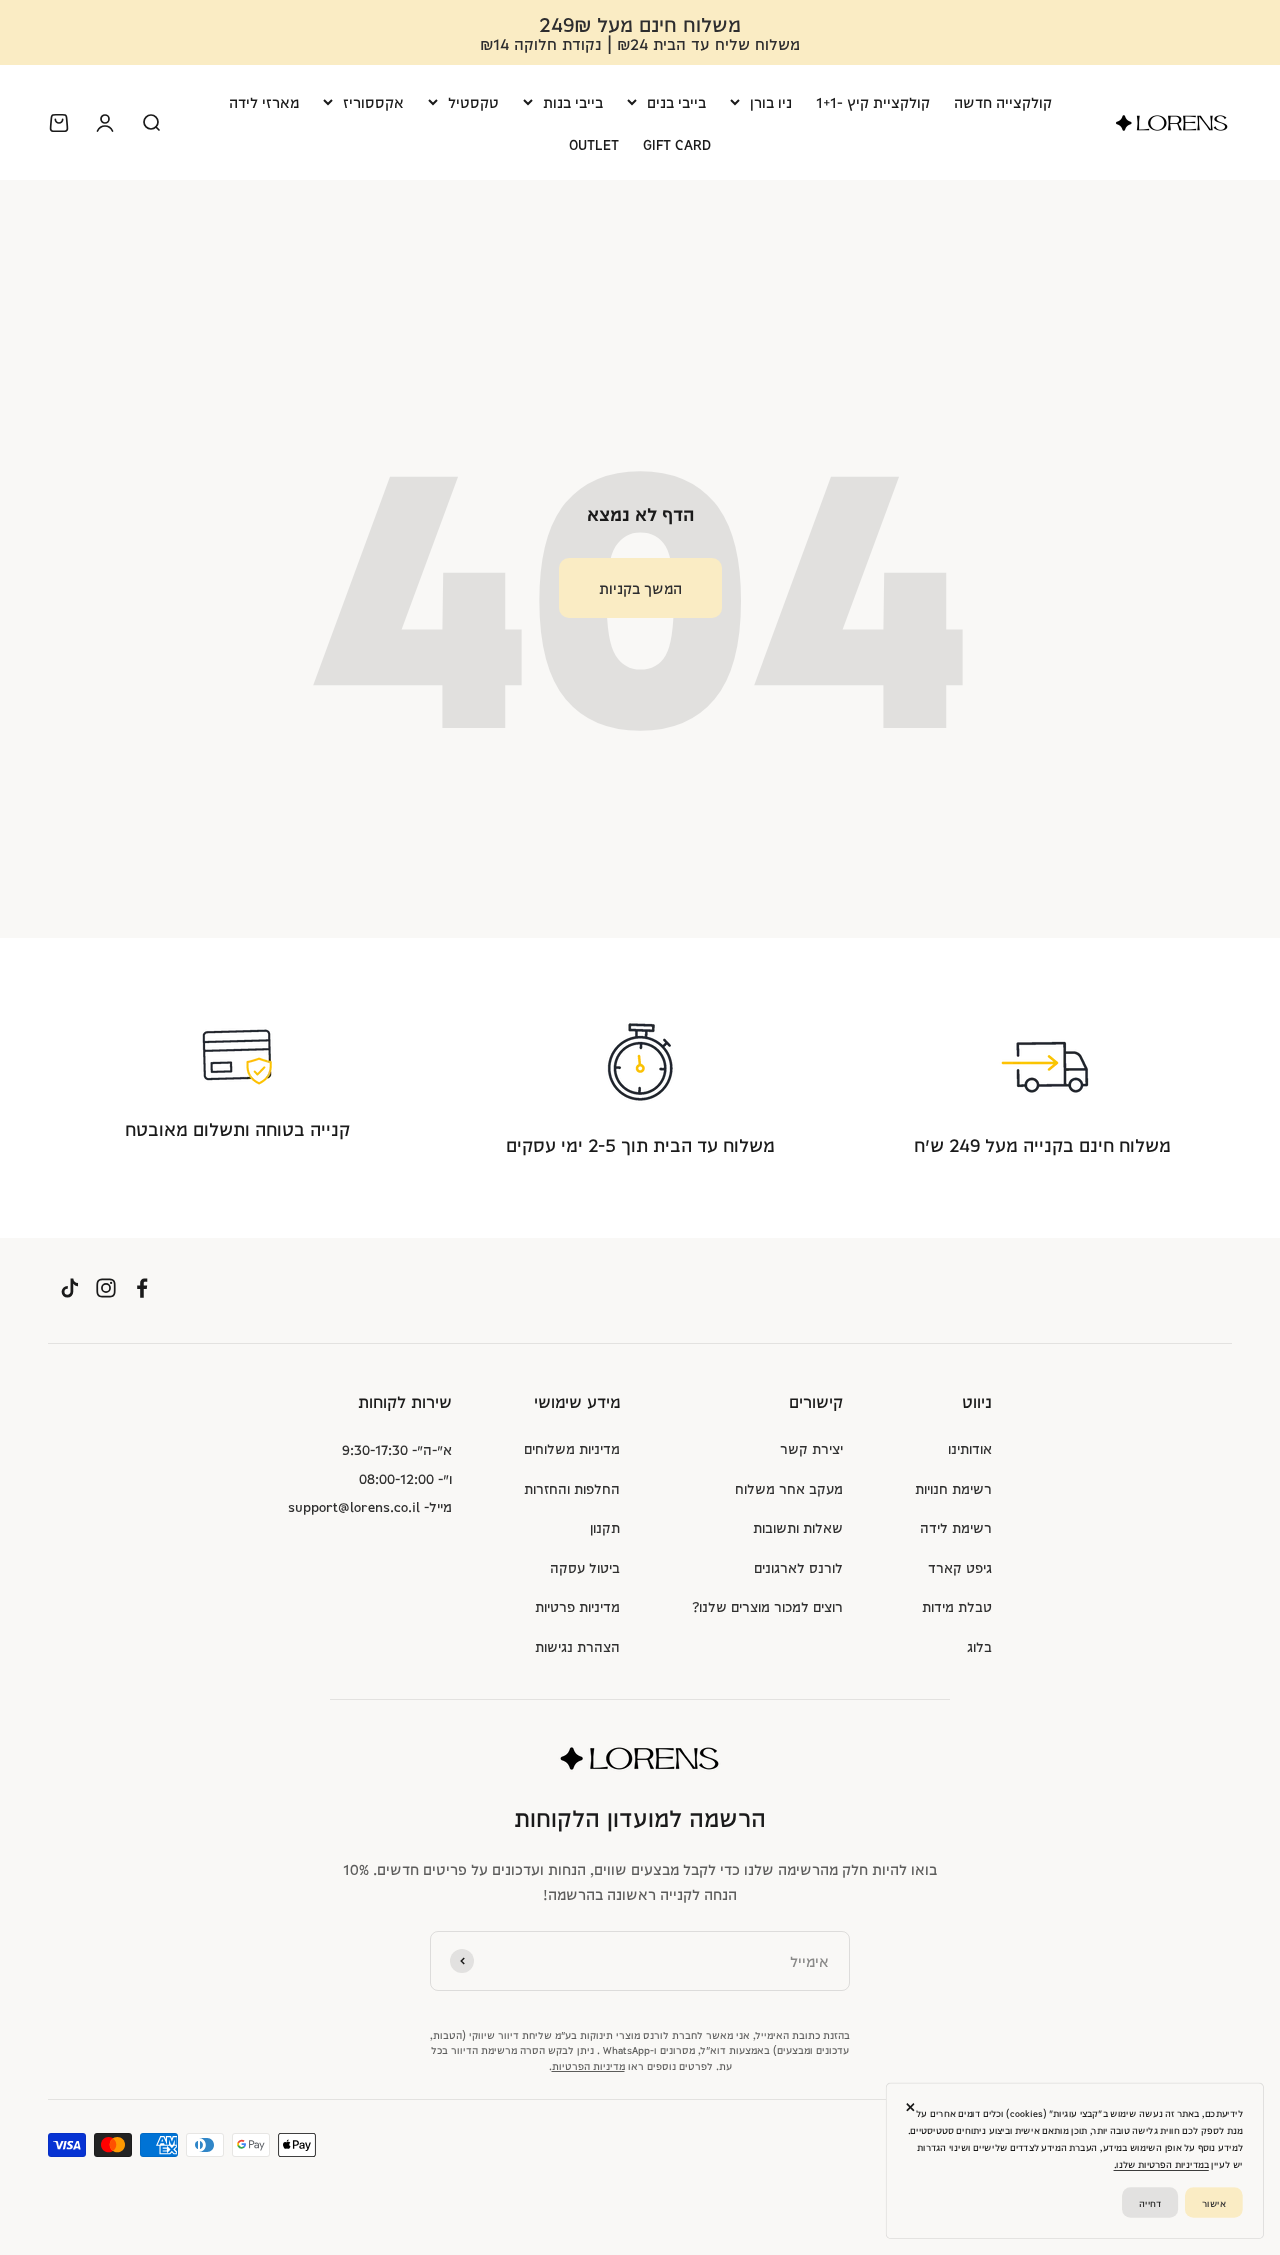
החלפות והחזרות (572, 1488)
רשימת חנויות (953, 1488)
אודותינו (970, 1448)
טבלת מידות (957, 1606)
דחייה (1150, 2201)
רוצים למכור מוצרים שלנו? (767, 1606)
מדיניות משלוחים (572, 1448)
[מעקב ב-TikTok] (70, 1287)
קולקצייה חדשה (1003, 101)
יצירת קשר (811, 1448)
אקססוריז (373, 101)
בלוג (979, 1646)
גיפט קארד (960, 1567)
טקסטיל (473, 101)
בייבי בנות (573, 101)
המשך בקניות (640, 587)
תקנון (605, 1527)
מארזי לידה (264, 101)
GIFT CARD (677, 143)
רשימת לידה (956, 1527)
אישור (1214, 2201)
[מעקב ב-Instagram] (106, 1287)
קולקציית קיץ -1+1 (873, 101)
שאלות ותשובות (798, 1527)
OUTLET (594, 143)
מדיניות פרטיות (577, 1606)
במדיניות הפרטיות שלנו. (1161, 2164)
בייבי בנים (676, 101)
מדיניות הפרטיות (588, 2065)
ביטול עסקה (585, 1567)
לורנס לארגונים (798, 1567)
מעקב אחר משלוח (789, 1488)
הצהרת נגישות (577, 1646)
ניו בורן (771, 101)
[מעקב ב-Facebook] (142, 1287)
